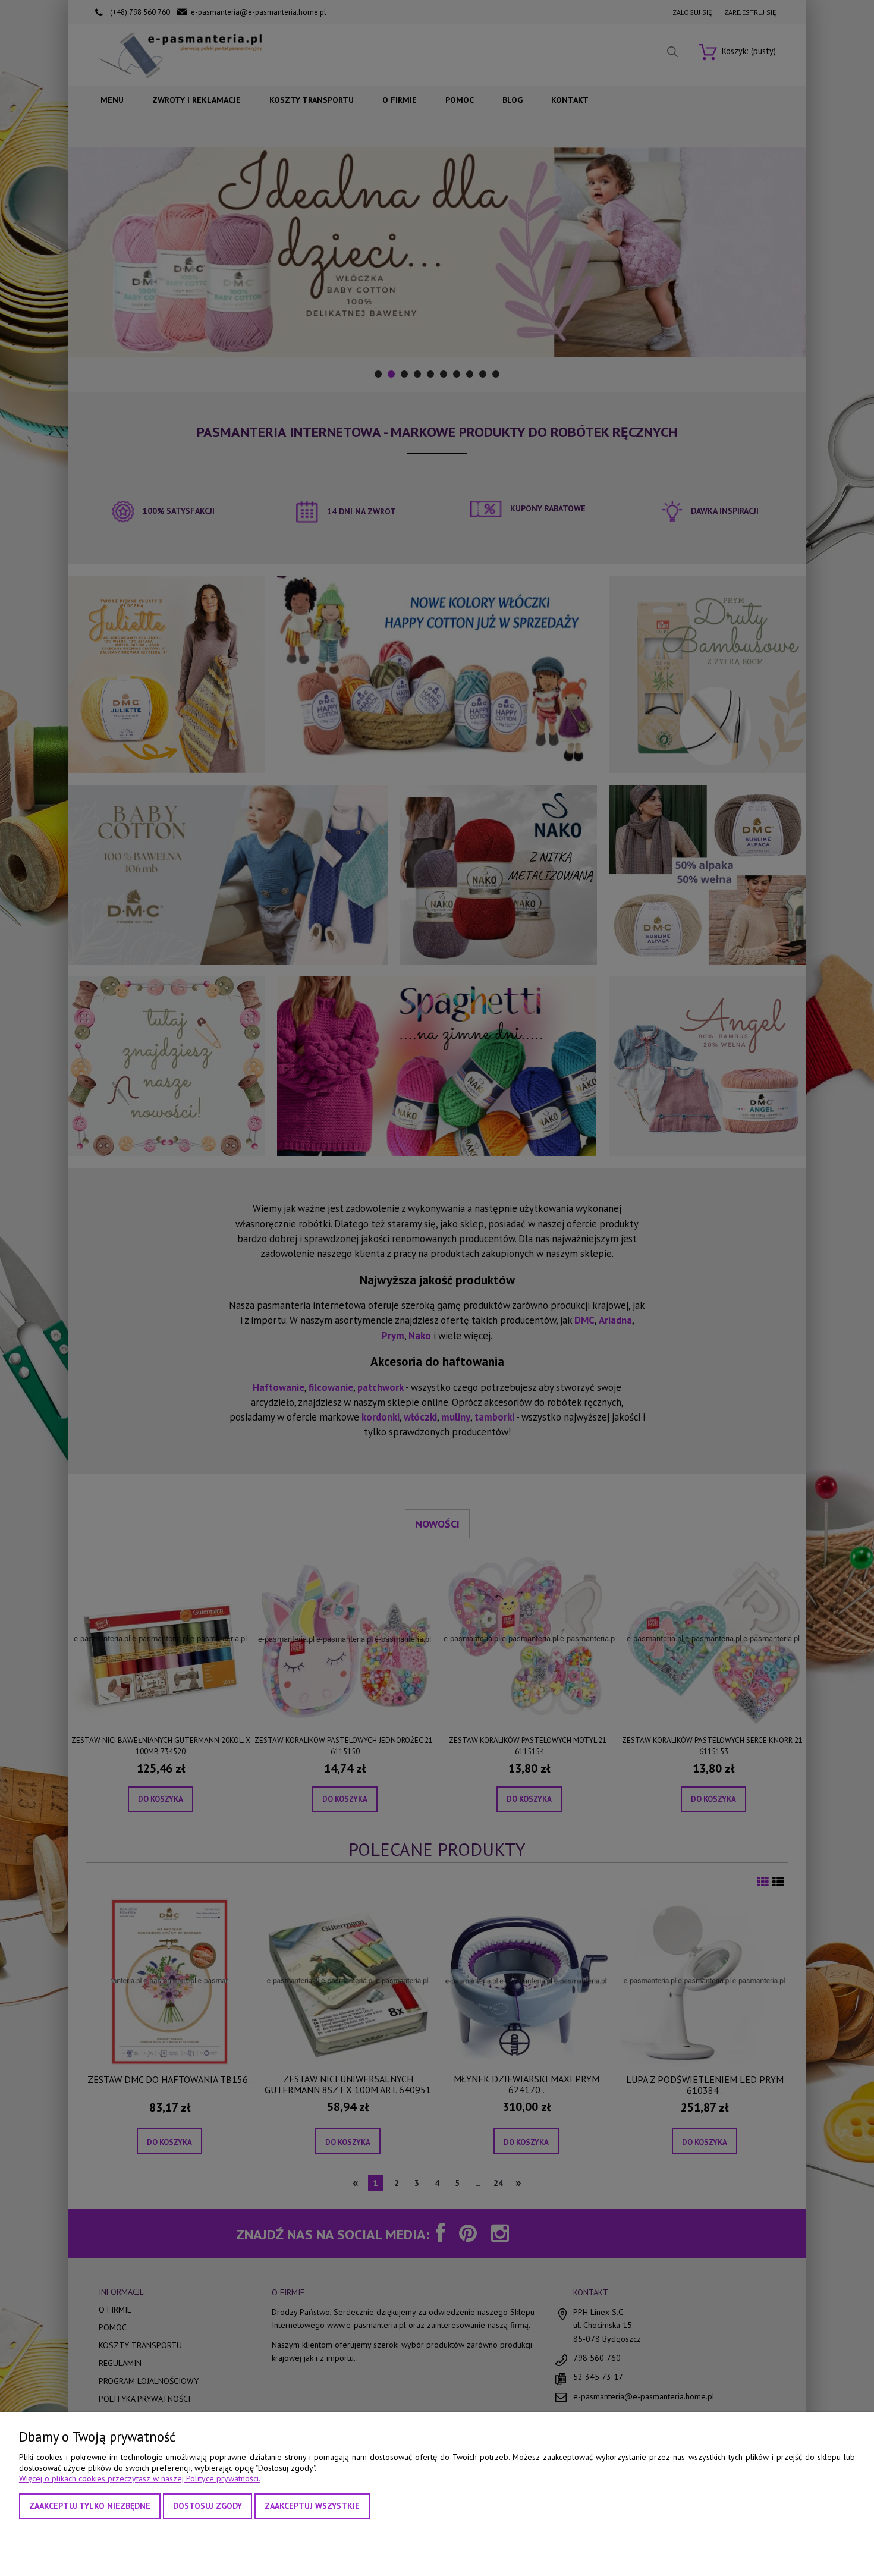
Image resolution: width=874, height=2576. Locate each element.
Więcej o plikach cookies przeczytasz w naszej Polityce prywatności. (140, 2478)
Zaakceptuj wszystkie (312, 2506)
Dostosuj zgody (208, 2506)
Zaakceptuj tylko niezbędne (90, 2506)
